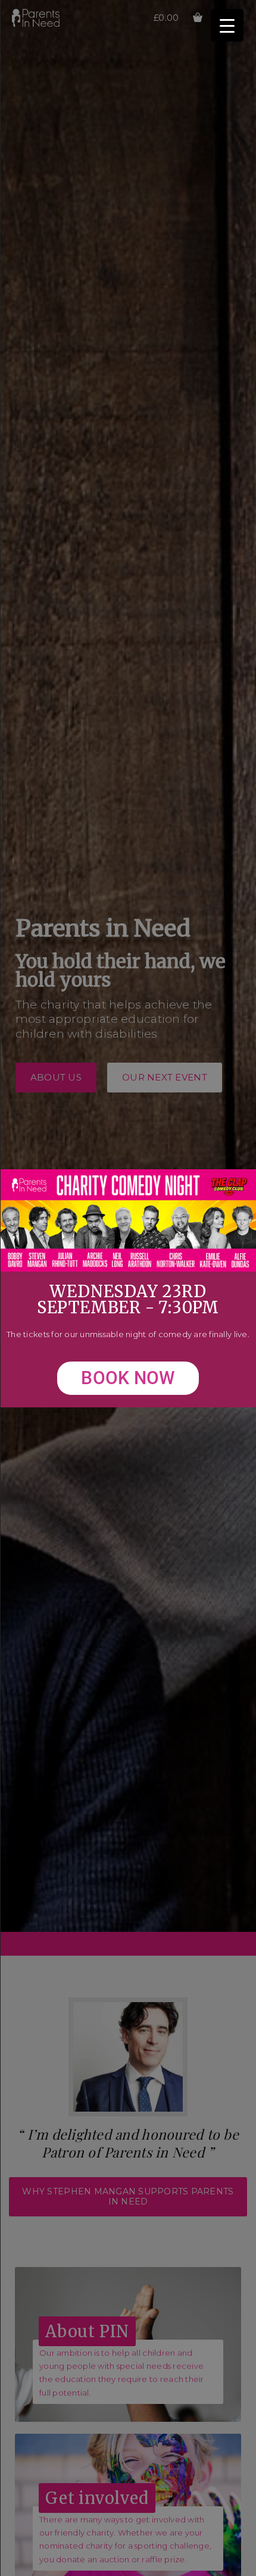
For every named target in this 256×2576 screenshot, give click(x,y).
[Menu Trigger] (227, 25)
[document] (128, 1288)
